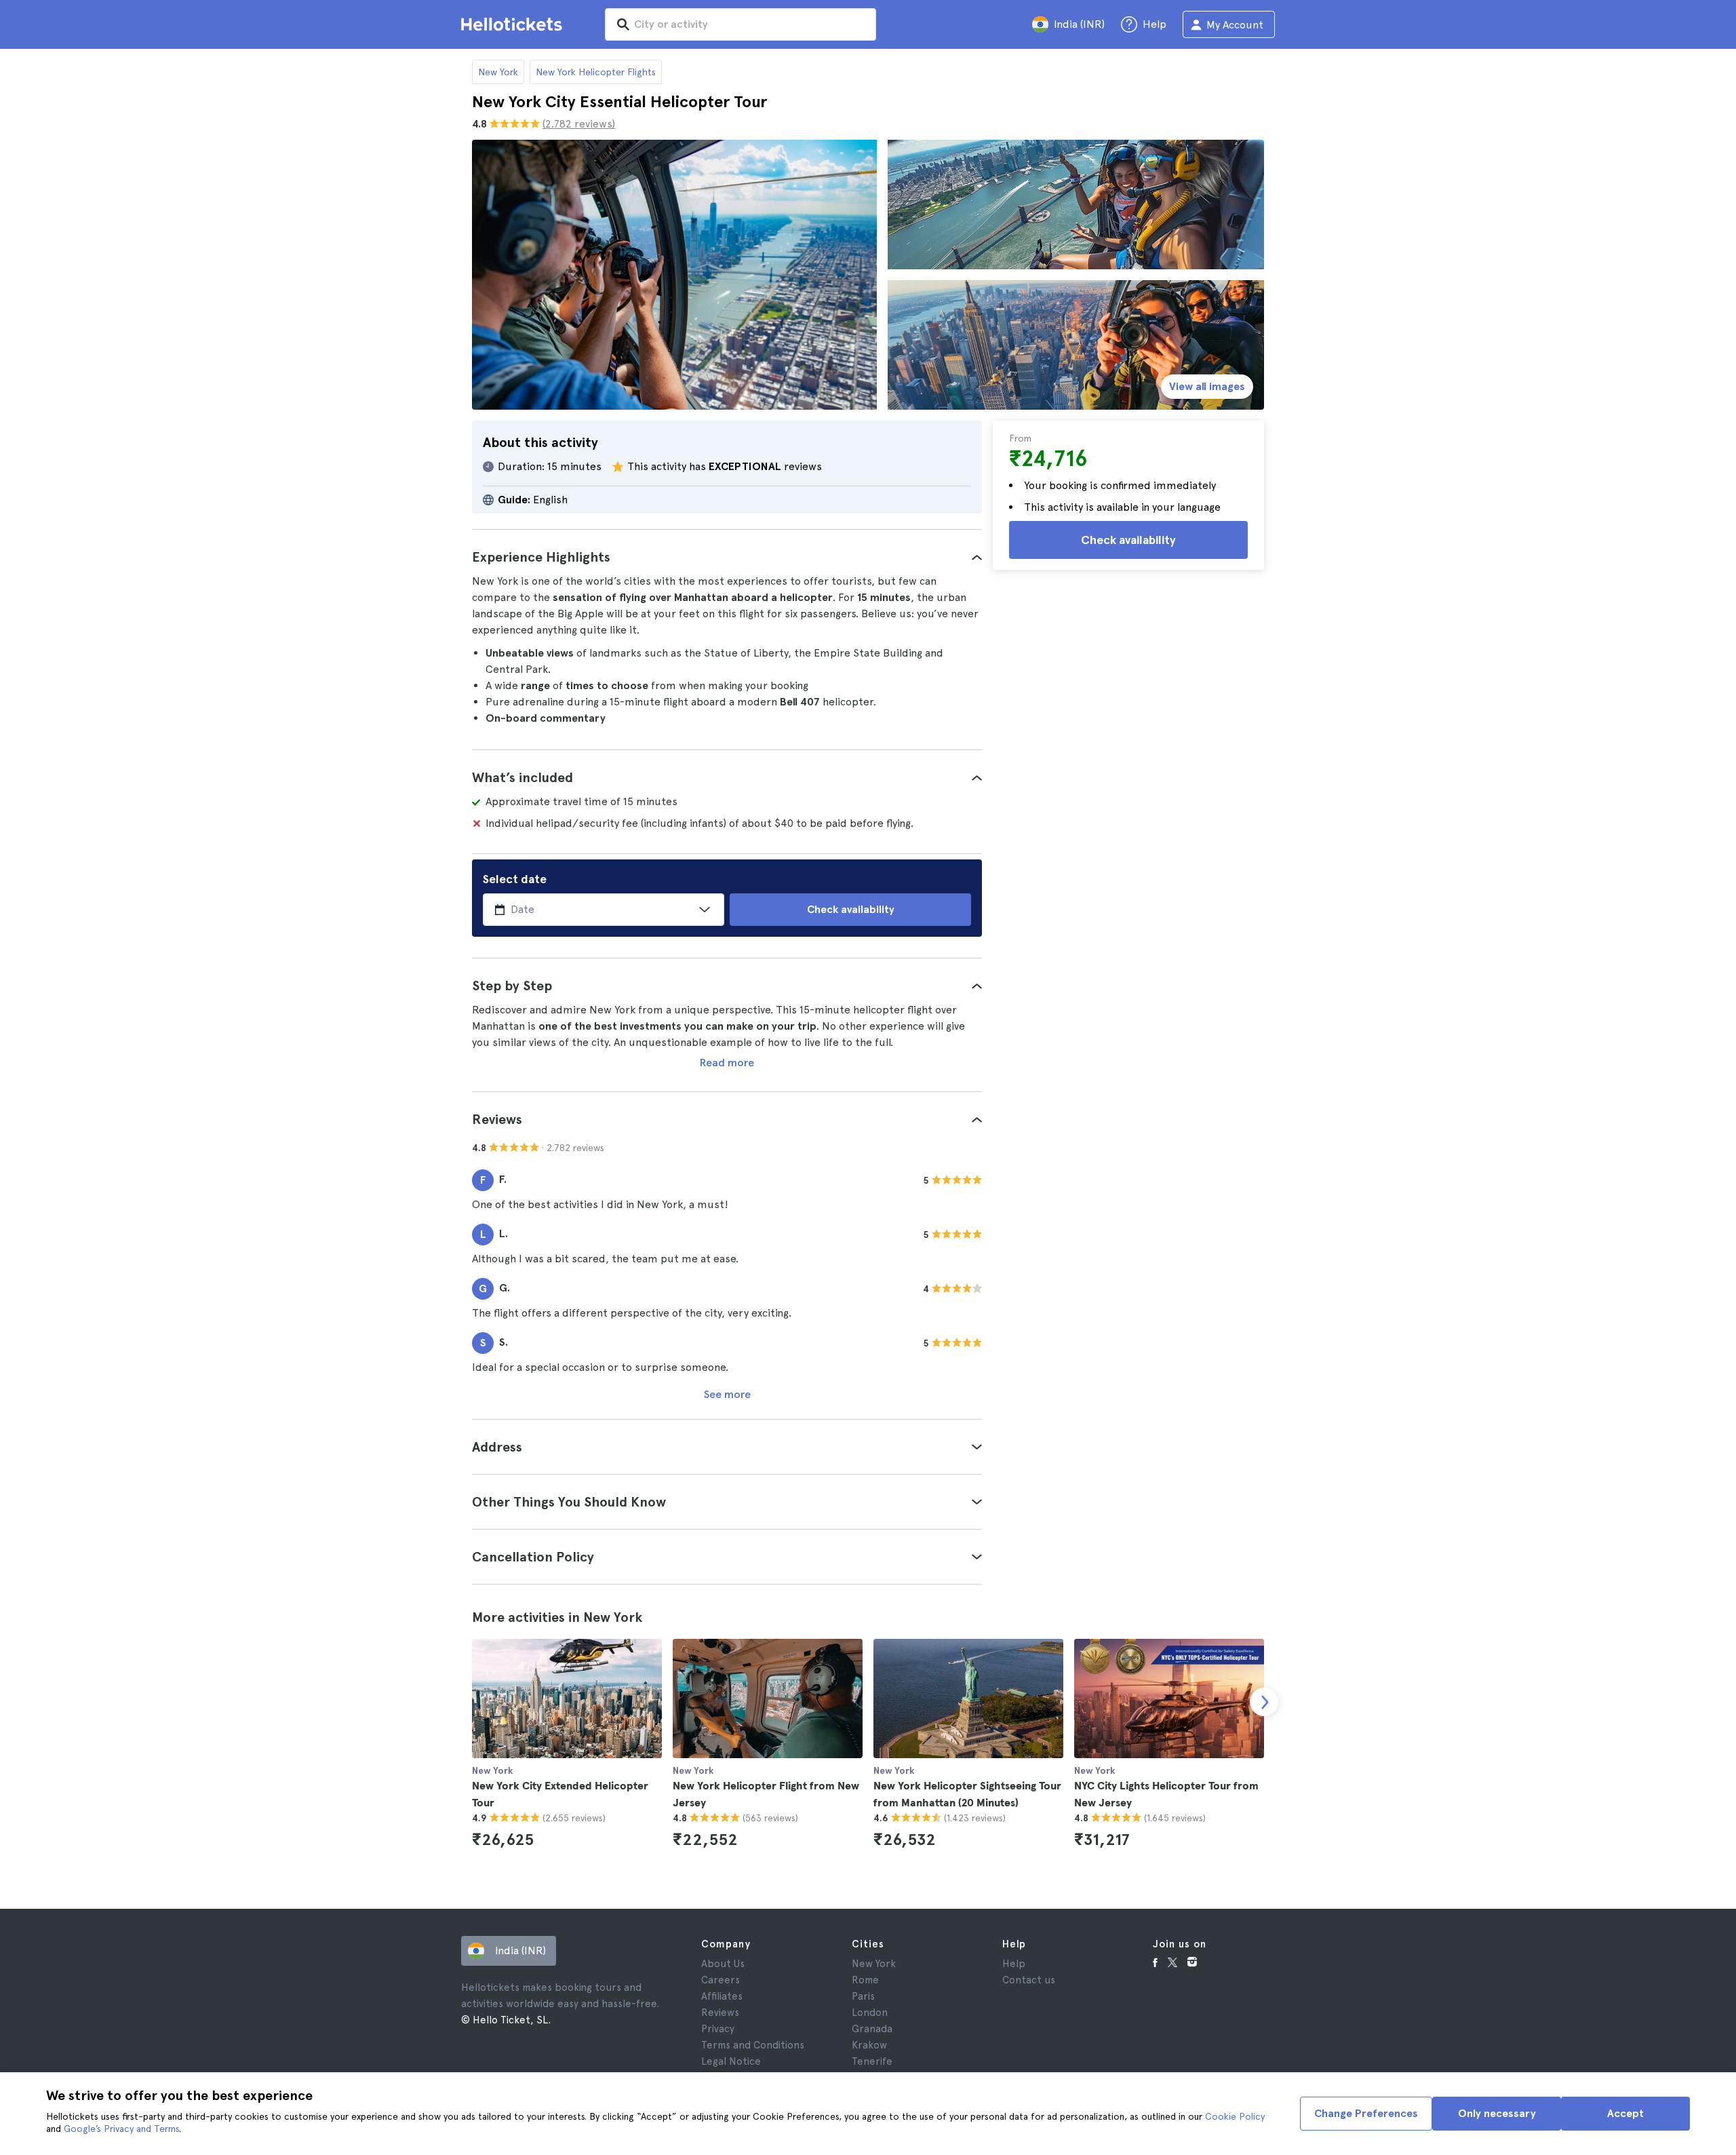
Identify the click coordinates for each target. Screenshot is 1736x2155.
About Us (723, 1964)
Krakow (869, 2045)
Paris (863, 1996)
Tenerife (872, 2061)
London (870, 2013)
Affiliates (722, 1996)
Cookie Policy (1235, 2116)
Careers (721, 1980)
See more (727, 1394)
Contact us (1029, 1980)
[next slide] (1264, 1702)
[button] (727, 557)
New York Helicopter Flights (596, 72)
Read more (727, 1063)
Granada (872, 2029)
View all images (1207, 386)
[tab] (727, 557)
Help (1014, 1964)
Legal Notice (731, 2061)
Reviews (720, 2013)
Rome (865, 1980)
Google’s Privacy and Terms (121, 2129)
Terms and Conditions (753, 2045)
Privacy (718, 2029)
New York (498, 72)
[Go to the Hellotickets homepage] (514, 24)
